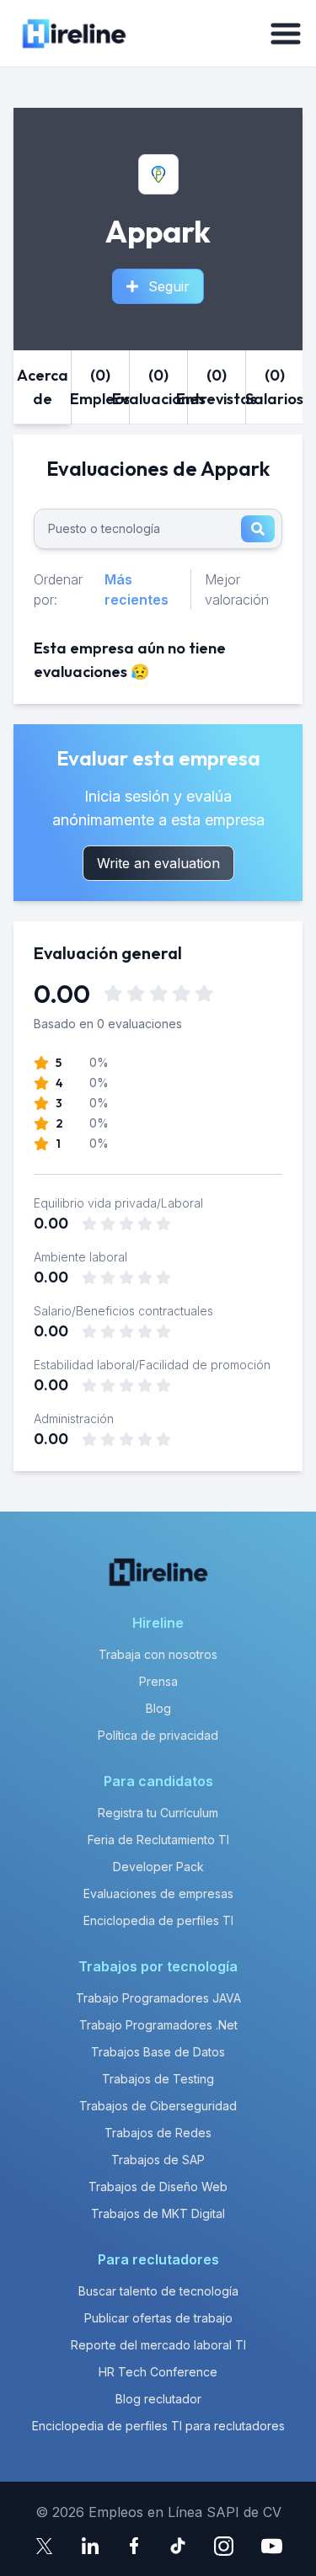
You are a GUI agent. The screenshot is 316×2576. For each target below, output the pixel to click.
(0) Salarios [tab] (275, 387)
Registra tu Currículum (158, 1813)
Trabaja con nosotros (158, 1654)
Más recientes (137, 589)
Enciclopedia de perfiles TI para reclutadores (158, 2426)
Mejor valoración (237, 589)
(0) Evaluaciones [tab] (158, 387)
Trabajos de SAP (158, 2160)
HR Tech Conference (158, 2372)
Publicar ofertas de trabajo (158, 2318)
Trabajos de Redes (158, 2133)
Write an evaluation (158, 863)
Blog (158, 1708)
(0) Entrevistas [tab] (217, 387)
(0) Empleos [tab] (100, 387)
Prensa (158, 1681)
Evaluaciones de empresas (158, 1893)
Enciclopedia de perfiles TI (158, 1920)
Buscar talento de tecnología (158, 2291)
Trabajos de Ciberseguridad (158, 2106)
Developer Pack (158, 1867)
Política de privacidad (158, 1735)
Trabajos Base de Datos (158, 2052)
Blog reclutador (158, 2399)
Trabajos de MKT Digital (158, 2213)
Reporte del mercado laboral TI (158, 2345)
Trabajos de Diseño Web (158, 2187)
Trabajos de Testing (158, 2079)
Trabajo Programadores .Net (158, 2025)
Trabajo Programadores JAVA (158, 1998)
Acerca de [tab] (43, 387)
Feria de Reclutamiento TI (158, 1840)
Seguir (169, 286)
